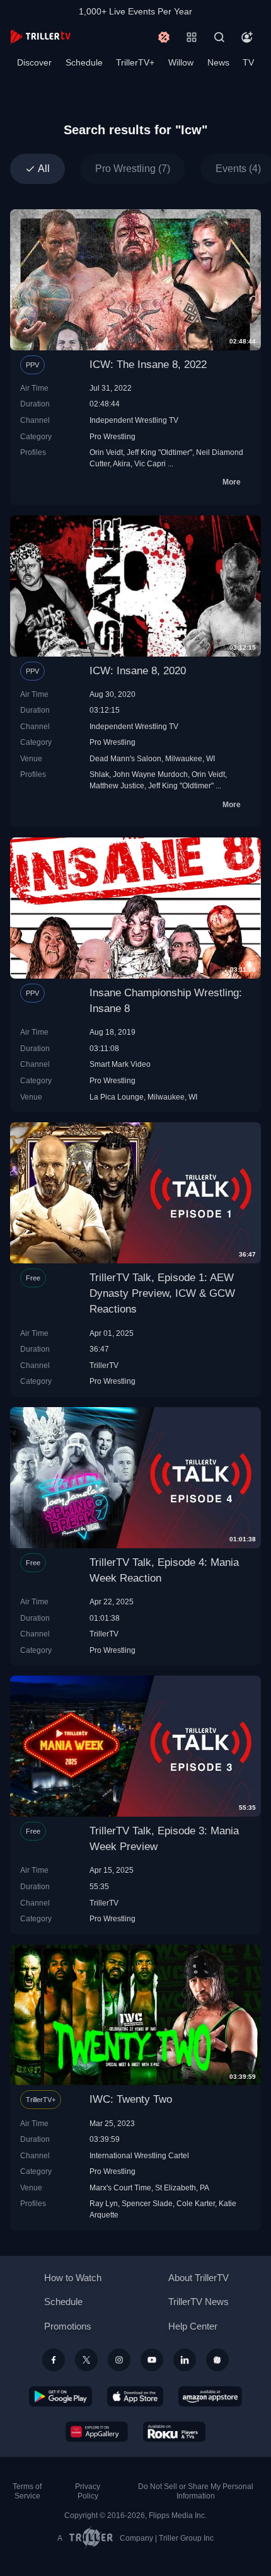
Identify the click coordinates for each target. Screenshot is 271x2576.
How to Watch (73, 2278)
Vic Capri (150, 463)
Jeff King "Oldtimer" (159, 452)
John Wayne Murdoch (150, 774)
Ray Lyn (104, 2203)
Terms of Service (27, 2491)
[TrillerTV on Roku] (175, 2432)
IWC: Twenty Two (131, 2099)
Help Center (193, 2326)
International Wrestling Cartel (139, 2155)
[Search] (219, 37)
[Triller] (217, 2360)
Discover (34, 62)
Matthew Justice (117, 785)
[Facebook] (54, 2360)
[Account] (247, 37)
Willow (181, 62)
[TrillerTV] (40, 37)
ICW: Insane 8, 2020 (138, 671)
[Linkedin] (185, 2360)
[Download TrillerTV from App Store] (135, 2396)
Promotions (68, 2326)
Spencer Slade (147, 2203)
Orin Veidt (106, 452)
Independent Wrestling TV (134, 420)
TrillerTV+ (135, 62)
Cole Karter (196, 2203)
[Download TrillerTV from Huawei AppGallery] (97, 2432)
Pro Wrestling (112, 436)
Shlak (99, 774)
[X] (86, 2360)
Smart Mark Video (120, 1064)
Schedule (84, 62)
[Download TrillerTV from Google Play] (61, 2396)
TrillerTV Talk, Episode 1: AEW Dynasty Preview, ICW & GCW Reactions (162, 1293)
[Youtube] (152, 2360)
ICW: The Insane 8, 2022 (148, 365)
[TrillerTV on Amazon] (210, 2396)
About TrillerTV (199, 2278)
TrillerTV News (199, 2302)
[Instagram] (119, 2360)
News (218, 62)
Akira (122, 463)
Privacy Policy (88, 2491)
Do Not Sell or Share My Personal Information (196, 2491)
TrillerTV (104, 1365)
